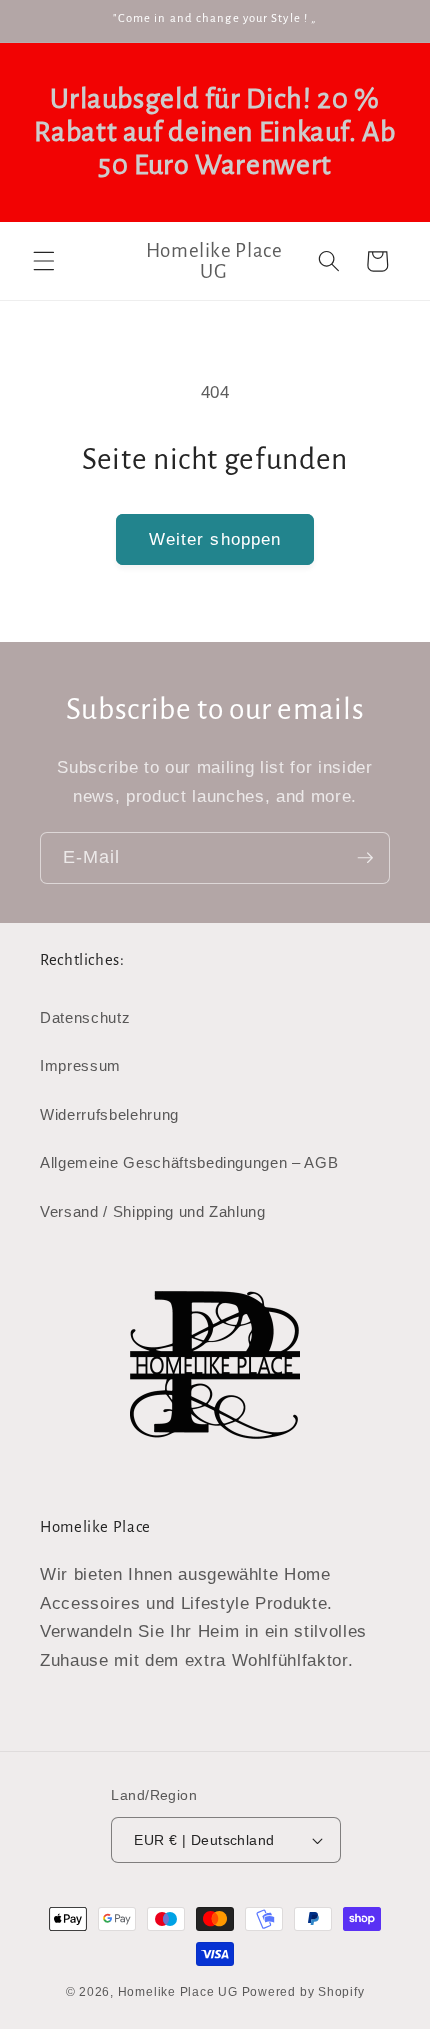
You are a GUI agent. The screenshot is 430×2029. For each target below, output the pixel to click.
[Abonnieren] (365, 858)
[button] (44, 261)
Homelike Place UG (178, 1992)
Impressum (80, 1065)
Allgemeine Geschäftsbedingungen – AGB (189, 1162)
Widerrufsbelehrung (109, 1114)
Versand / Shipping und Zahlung (153, 1211)
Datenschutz (85, 1017)
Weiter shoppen (215, 539)
